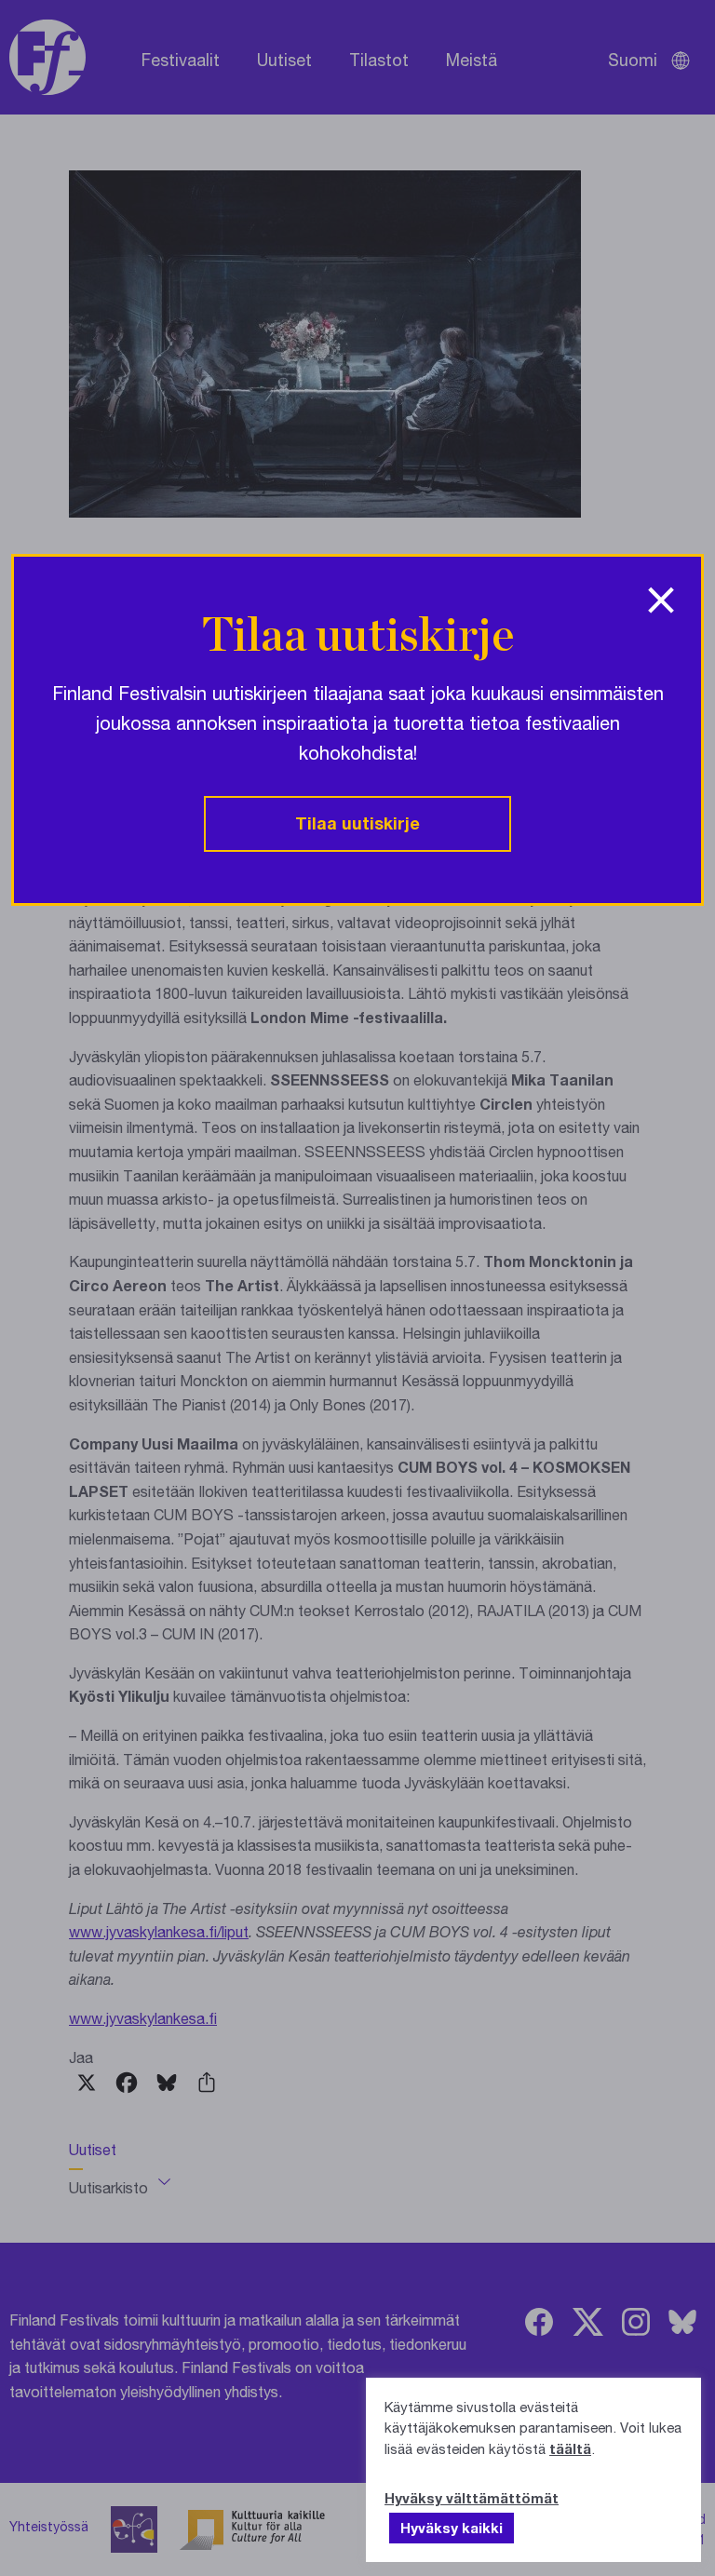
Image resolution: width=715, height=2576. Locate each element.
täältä (570, 2448)
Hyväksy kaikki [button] (452, 2528)
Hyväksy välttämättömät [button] (472, 2498)
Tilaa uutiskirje (357, 823)
